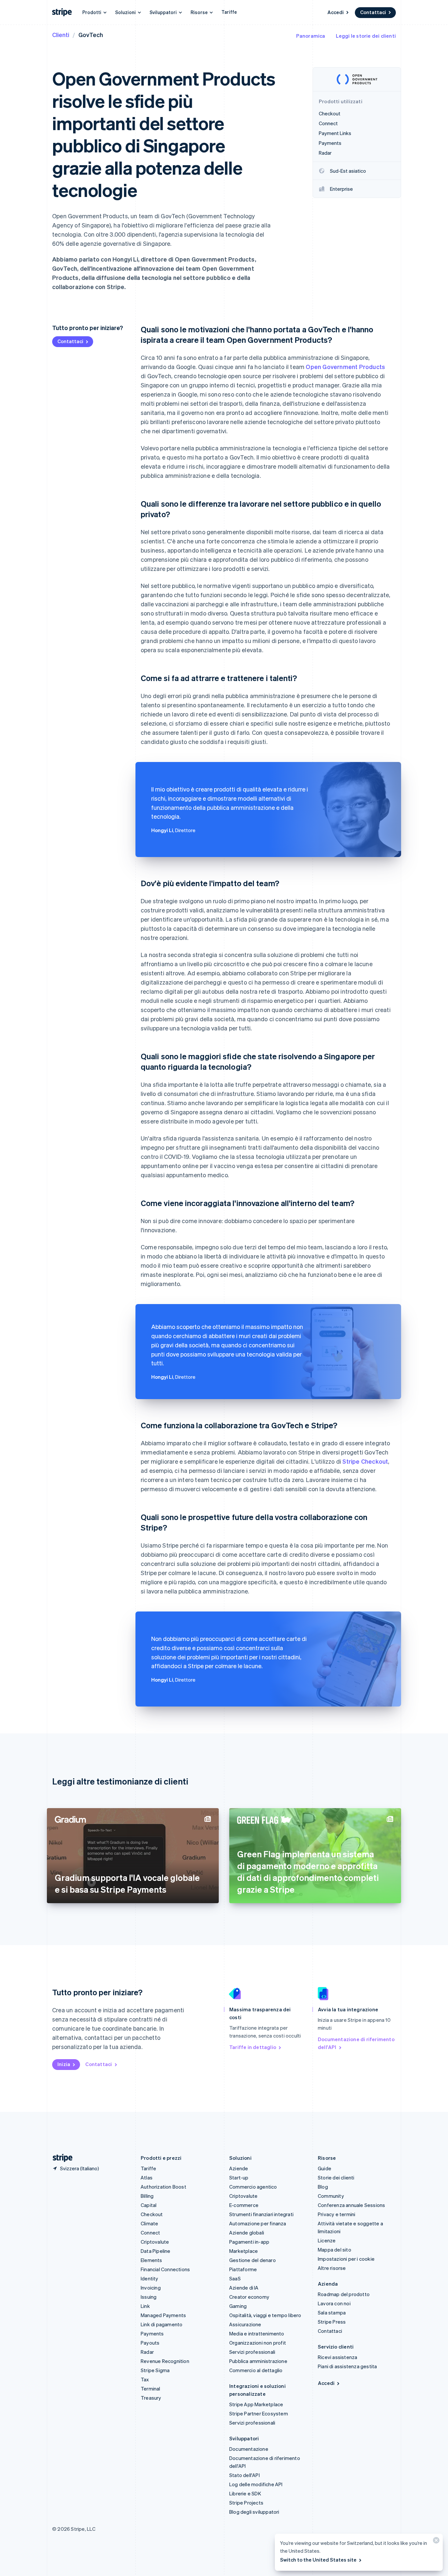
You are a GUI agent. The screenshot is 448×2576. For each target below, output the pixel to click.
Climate (149, 2223)
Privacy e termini (336, 2214)
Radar (147, 2352)
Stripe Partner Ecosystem (259, 2413)
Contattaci (373, 12)
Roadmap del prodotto (344, 2294)
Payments (152, 2333)
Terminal (151, 2389)
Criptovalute (155, 2242)
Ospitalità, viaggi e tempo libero (265, 2315)
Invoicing (151, 2288)
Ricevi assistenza (337, 2357)
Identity (150, 2278)
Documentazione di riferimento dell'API (356, 2043)
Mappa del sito (335, 2250)
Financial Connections (165, 2269)
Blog (323, 2187)
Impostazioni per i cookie (346, 2259)
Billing (147, 2196)
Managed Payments (163, 2315)
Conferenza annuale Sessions (351, 2205)
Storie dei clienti (336, 2177)
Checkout (152, 2214)
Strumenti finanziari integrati (261, 2214)
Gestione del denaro (253, 2260)
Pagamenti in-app (249, 2242)
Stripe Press (332, 2322)
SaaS (235, 2278)
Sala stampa (332, 2313)
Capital (149, 2205)
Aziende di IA (244, 2288)
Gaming (238, 2306)
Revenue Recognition (165, 2361)
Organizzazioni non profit (258, 2343)
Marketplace (244, 2251)
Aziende (239, 2168)
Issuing (149, 2297)
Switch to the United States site (318, 2560)
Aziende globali (247, 2233)
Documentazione (249, 2449)
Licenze (327, 2240)
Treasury (151, 2398)
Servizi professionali (252, 2352)
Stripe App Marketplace (256, 2404)
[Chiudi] (435, 2542)
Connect (150, 2233)
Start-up (239, 2177)
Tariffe (229, 12)
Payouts (150, 2343)
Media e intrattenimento (257, 2333)
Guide (325, 2168)
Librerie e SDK (245, 2493)
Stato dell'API (244, 2475)
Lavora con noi (334, 2303)
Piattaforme (243, 2269)
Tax (145, 2379)
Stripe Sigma (155, 2370)
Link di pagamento (162, 2324)
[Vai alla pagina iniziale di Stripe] (60, 2158)
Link (145, 2306)
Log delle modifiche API (256, 2484)
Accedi (336, 12)
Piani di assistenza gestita (347, 2366)
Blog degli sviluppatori (254, 2512)
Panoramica (311, 36)
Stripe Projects (246, 2503)
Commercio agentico (253, 2187)
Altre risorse (332, 2268)
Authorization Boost (163, 2187)
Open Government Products (345, 367)
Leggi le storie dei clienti (366, 36)
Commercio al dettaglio (256, 2370)
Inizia (64, 2064)
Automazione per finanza (258, 2223)
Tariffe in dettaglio (253, 2047)
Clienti (61, 35)
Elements (152, 2260)
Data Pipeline (156, 2251)
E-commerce (244, 2205)
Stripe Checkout (365, 1461)
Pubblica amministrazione (258, 2361)
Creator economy (249, 2297)
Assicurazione (245, 2324)
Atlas (147, 2177)
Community (331, 2196)
